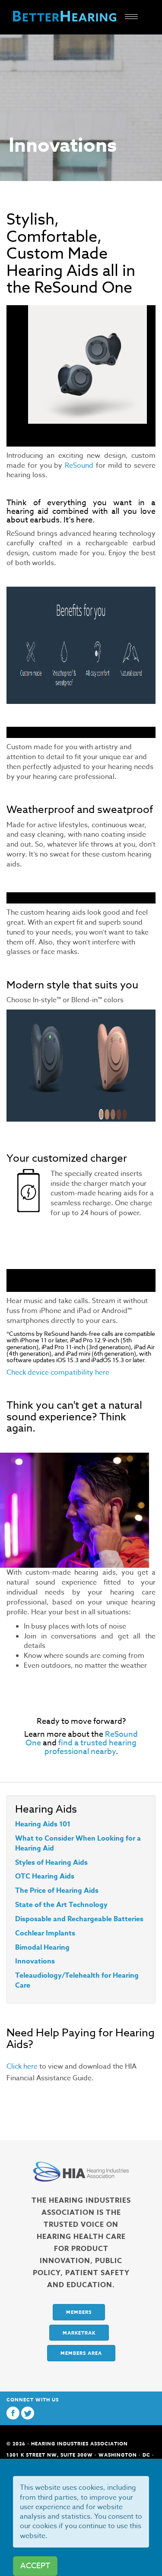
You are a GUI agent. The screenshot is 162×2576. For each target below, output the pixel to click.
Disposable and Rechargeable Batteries (79, 1919)
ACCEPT (35, 2566)
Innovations (35, 1961)
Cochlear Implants (45, 1933)
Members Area (81, 2353)
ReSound (79, 466)
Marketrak (79, 2333)
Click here (22, 2066)
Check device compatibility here (58, 1372)
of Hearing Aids (61, 1863)
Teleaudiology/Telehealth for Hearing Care (77, 1980)
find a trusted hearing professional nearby (91, 1747)
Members (79, 2312)
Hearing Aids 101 (43, 1824)
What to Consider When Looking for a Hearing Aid (78, 1843)
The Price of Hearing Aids (57, 1891)
